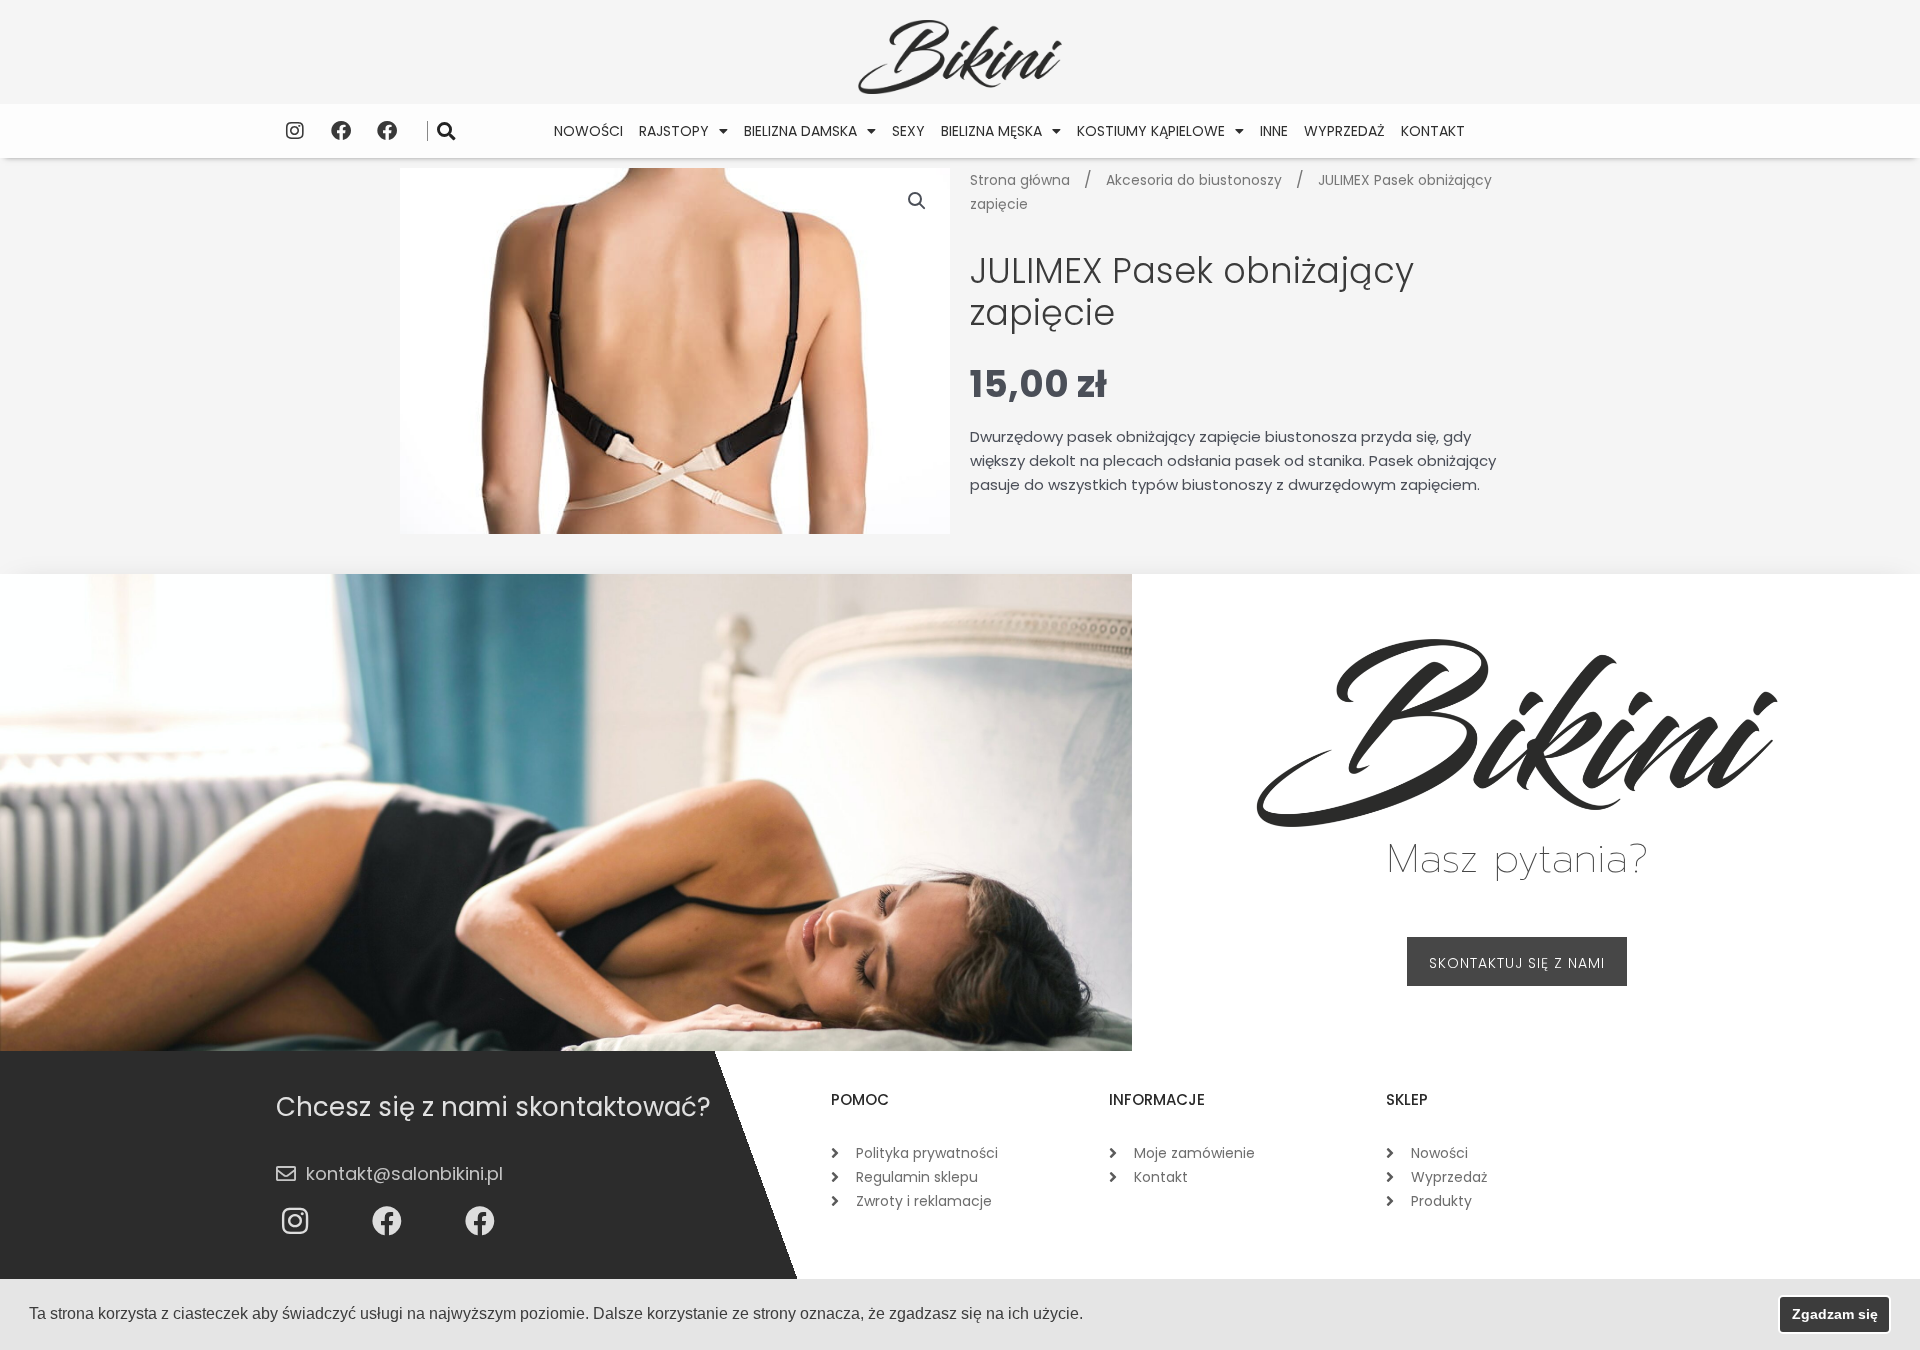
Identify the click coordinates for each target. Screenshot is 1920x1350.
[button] (446, 130)
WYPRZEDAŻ (1344, 131)
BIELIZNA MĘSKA (991, 131)
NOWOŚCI (588, 131)
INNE (1274, 131)
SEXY (908, 131)
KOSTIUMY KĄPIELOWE (1151, 131)
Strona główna (1020, 180)
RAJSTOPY (674, 131)
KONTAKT (1433, 131)
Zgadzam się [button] (1835, 1314)
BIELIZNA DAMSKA (800, 131)
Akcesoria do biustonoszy (1194, 180)
